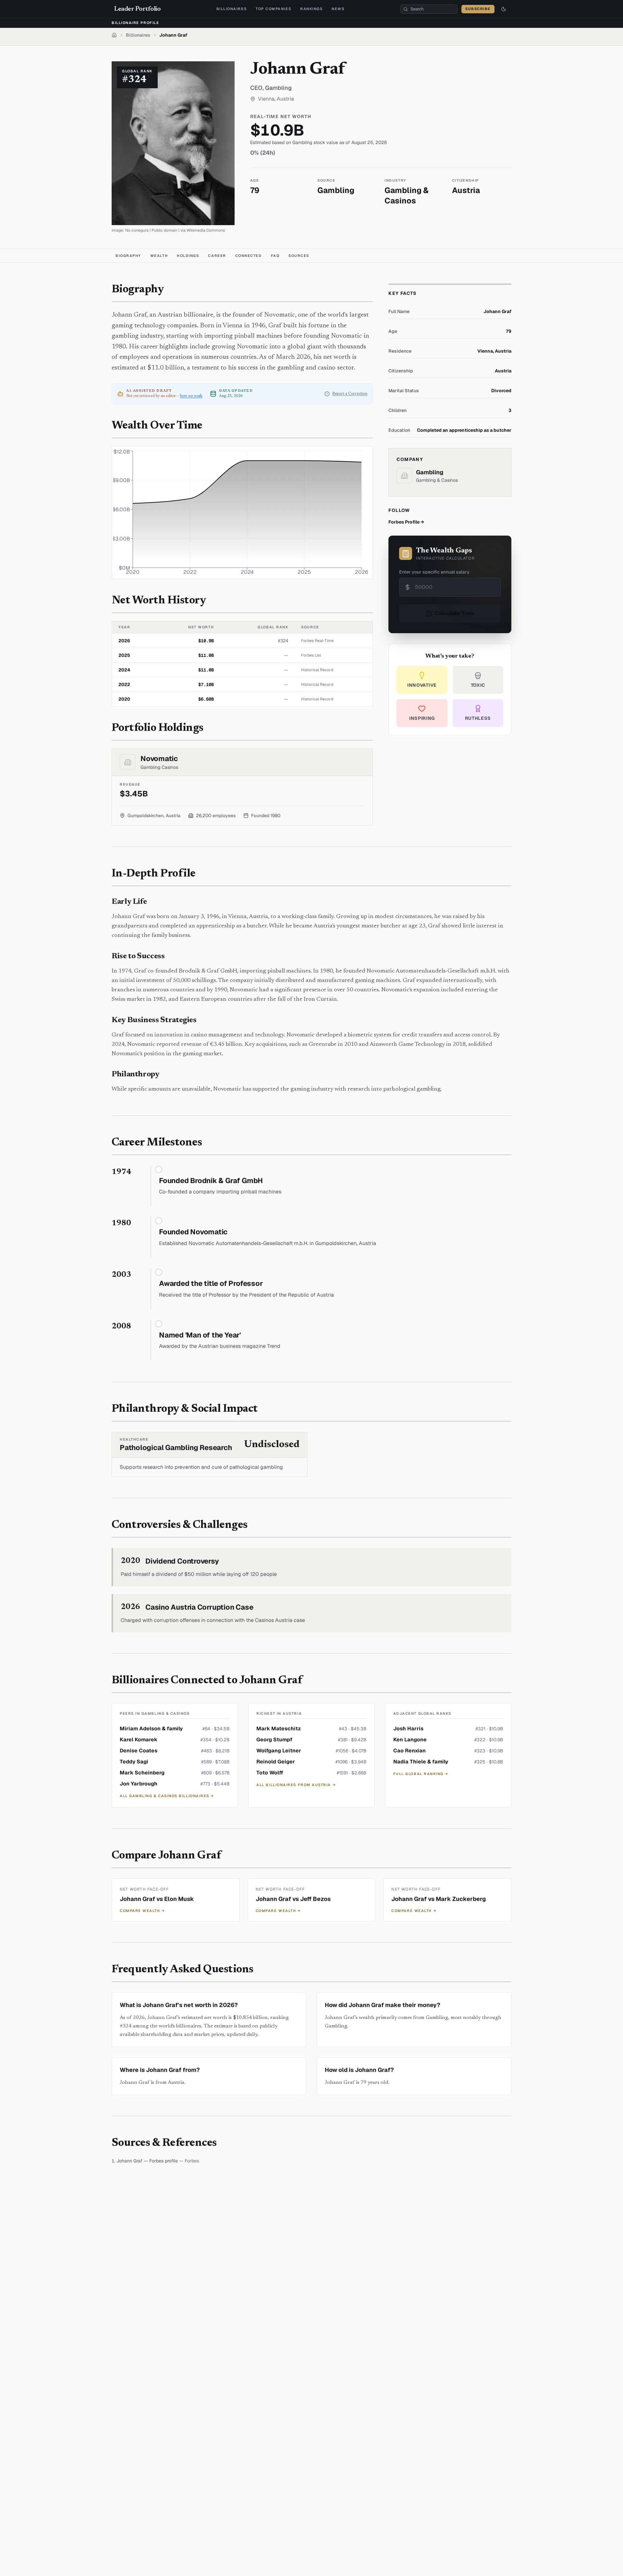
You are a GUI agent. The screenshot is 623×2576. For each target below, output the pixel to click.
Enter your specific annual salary (434, 572)
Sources (299, 256)
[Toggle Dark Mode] (504, 9)
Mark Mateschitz (279, 1729)
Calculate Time (454, 613)
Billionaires (232, 9)
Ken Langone (410, 1740)
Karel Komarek (139, 1740)
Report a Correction (350, 394)
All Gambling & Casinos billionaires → (167, 1796)
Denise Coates (139, 1751)
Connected (249, 256)
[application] (242, 513)
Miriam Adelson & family (151, 1729)
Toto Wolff (270, 1773)
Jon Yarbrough (139, 1784)
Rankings (311, 9)
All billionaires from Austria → (296, 1785)
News (338, 9)
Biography (128, 256)
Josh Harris (408, 1729)
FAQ (275, 256)
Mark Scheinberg (142, 1773)
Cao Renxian (409, 1751)
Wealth (159, 256)
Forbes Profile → (406, 522)
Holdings (188, 256)
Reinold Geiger (276, 1762)
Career (217, 256)
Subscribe (478, 9)
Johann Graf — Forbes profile (147, 2161)
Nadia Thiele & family (421, 1762)
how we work (191, 396)
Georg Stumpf (274, 1740)
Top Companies (273, 9)
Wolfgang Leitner (279, 1751)
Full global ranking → (421, 1774)
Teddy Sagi (134, 1762)
